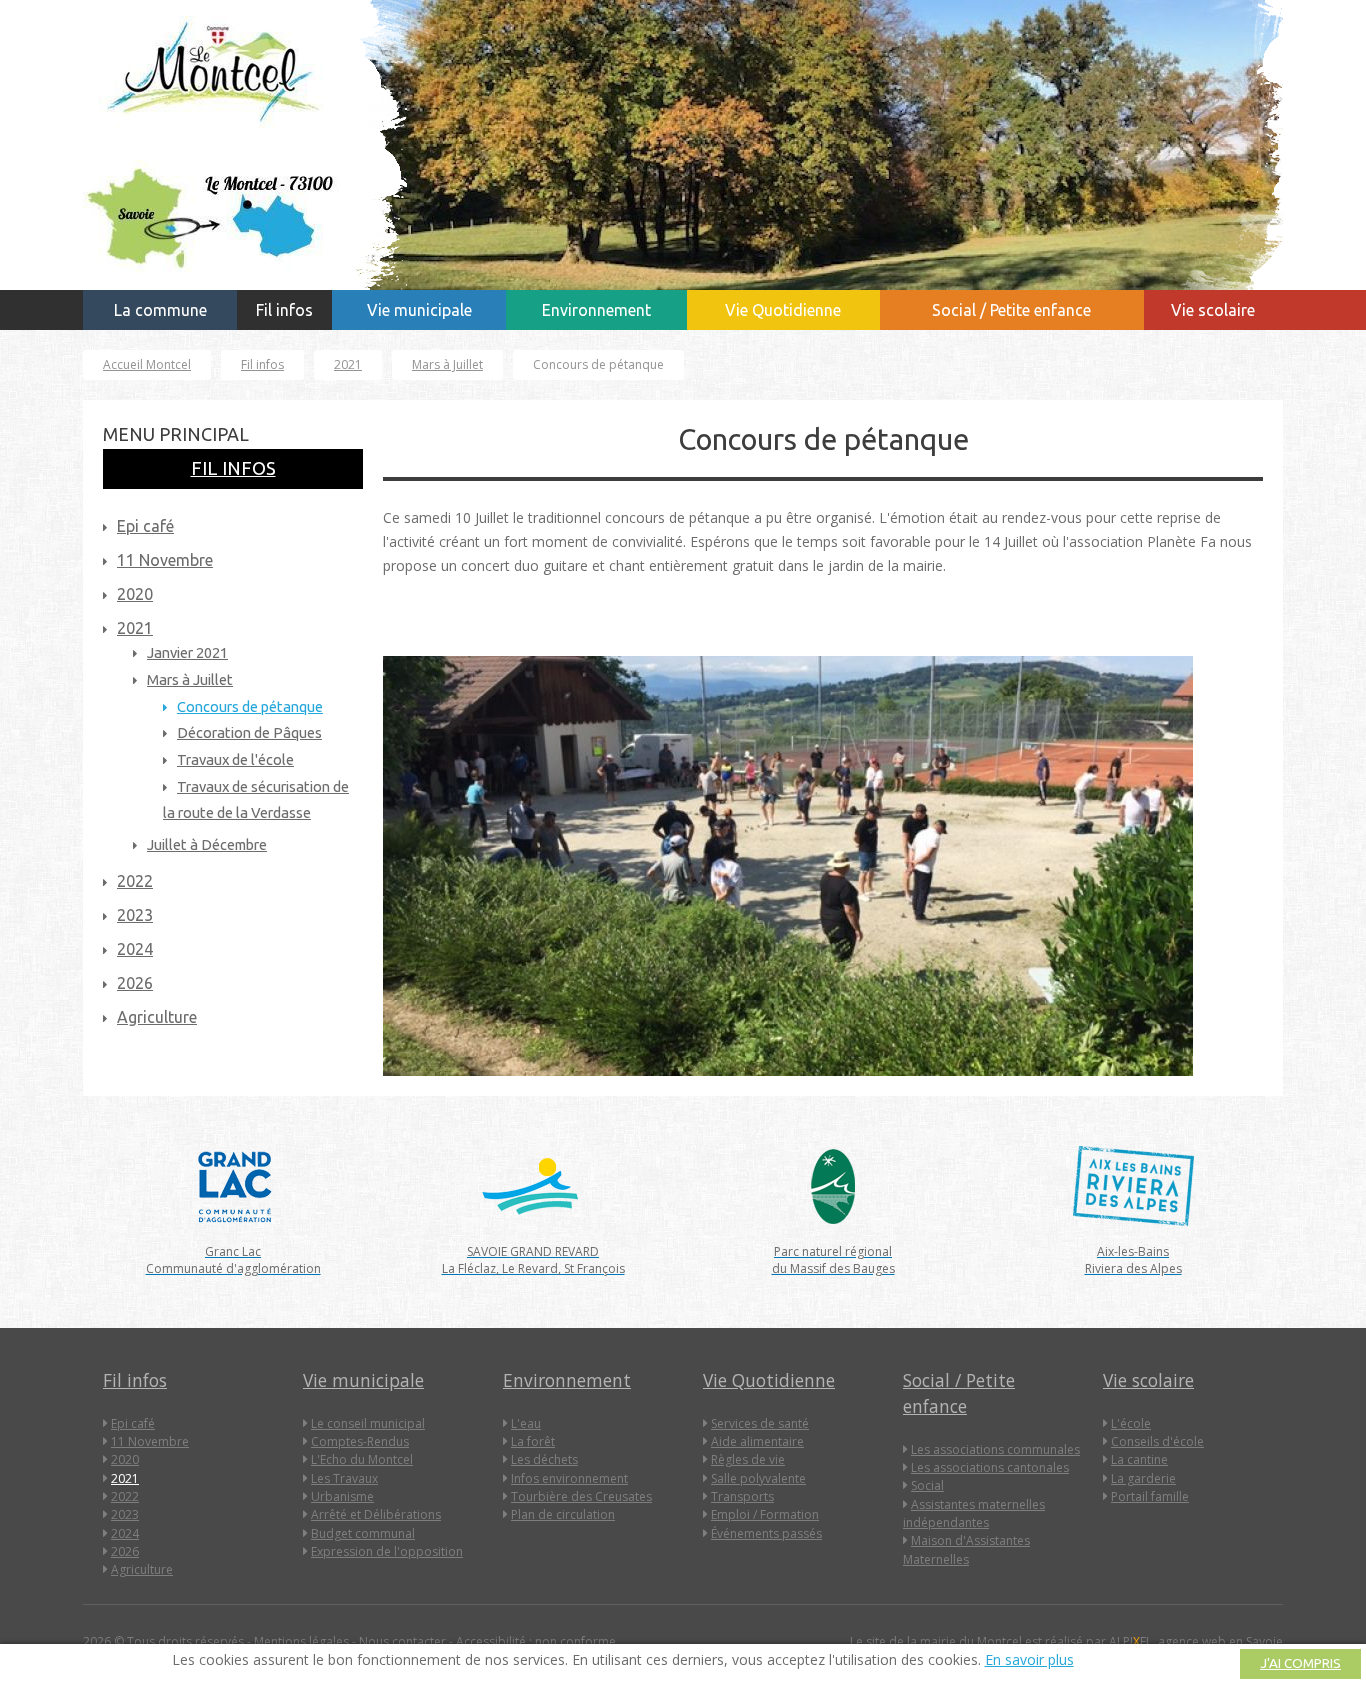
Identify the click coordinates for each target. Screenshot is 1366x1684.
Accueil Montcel (147, 364)
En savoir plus (1029, 1659)
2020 (135, 594)
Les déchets (544, 1459)
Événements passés (766, 1533)
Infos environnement (569, 1478)
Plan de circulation (563, 1514)
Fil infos (284, 310)
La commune (160, 310)
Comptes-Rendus (360, 1441)
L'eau (526, 1423)
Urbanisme (342, 1496)
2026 (125, 1551)
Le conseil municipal (368, 1423)
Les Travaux (344, 1478)
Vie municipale (419, 310)
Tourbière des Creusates (581, 1496)
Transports (742, 1496)
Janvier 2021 (187, 652)
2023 (125, 1514)
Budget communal (363, 1533)
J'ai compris (1300, 1663)
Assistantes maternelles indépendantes (974, 1513)
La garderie (1143, 1478)
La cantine (1139, 1459)
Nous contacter (402, 1641)
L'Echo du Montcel (362, 1459)
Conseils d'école (1157, 1441)
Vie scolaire (1213, 310)
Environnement (596, 310)
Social (927, 1485)
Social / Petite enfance (1011, 310)
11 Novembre (165, 560)
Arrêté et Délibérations (376, 1514)
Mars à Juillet (447, 364)
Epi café (145, 526)
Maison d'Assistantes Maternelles (966, 1549)
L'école (1131, 1423)
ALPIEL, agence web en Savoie (1196, 1641)
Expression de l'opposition (387, 1551)
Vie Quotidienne (783, 310)
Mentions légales (301, 1641)
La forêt (533, 1441)
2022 (125, 1496)
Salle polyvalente (758, 1478)
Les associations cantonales (990, 1467)
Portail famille (1150, 1496)
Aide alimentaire (757, 1441)
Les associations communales (995, 1449)
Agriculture (142, 1569)
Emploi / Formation (765, 1514)
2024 (125, 1533)
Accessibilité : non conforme (536, 1641)
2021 (348, 364)
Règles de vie (748, 1459)
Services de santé (760, 1423)
